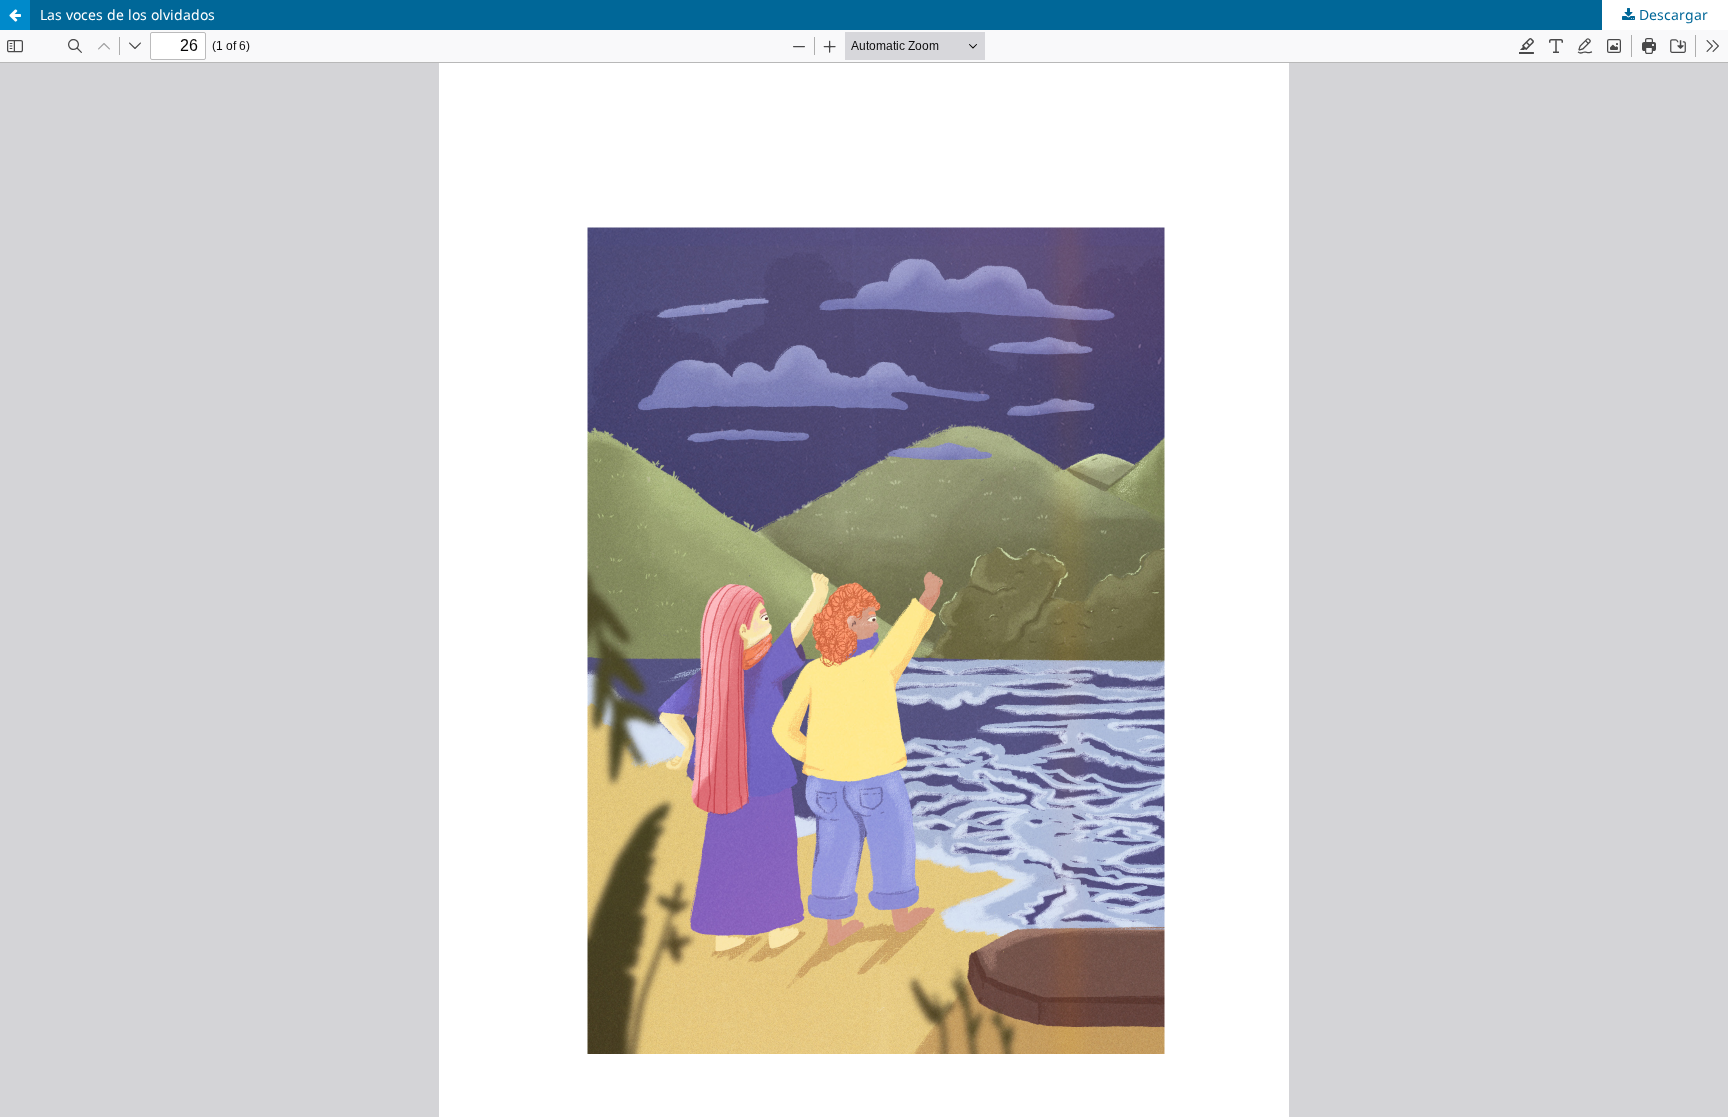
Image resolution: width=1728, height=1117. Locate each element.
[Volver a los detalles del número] (15, 15)
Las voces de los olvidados (127, 14)
